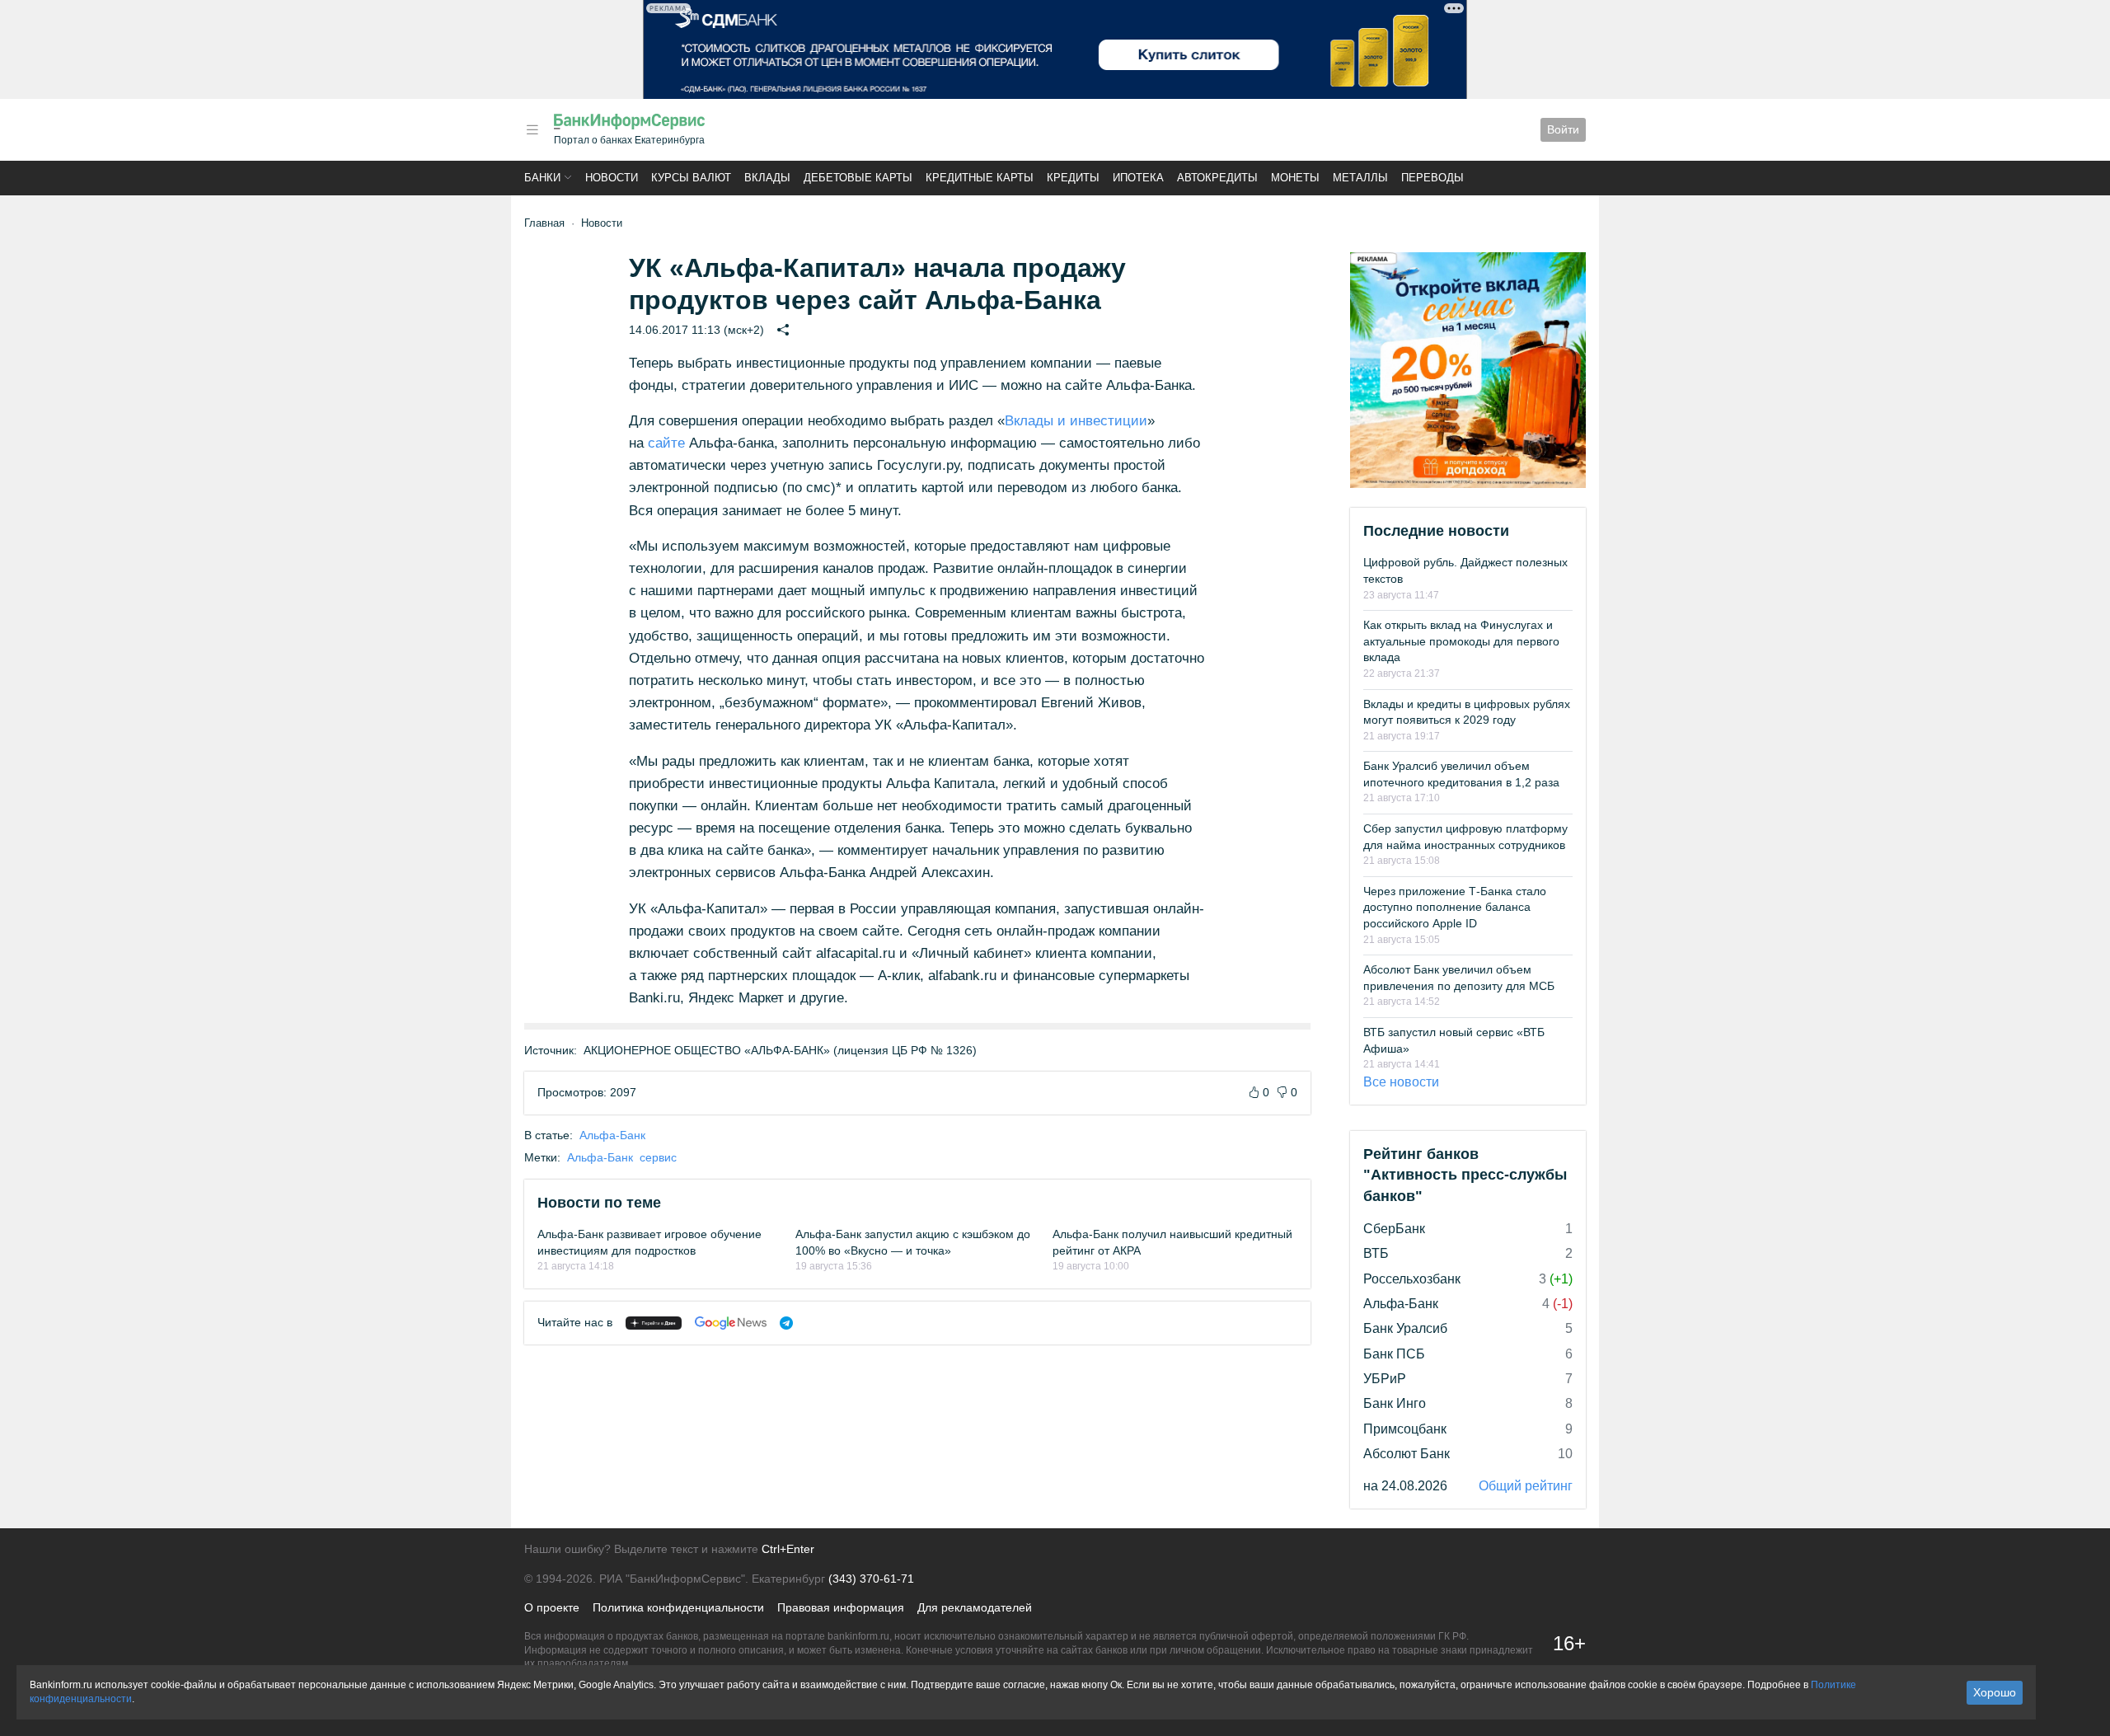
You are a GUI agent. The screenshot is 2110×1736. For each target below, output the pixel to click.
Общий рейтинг (1526, 1486)
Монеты (1295, 178)
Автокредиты (1217, 178)
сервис (658, 1157)
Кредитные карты (980, 178)
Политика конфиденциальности (678, 1607)
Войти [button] (1563, 129)
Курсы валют (691, 178)
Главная (544, 223)
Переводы (1432, 178)
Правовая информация (841, 1607)
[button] (532, 130)
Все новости (1401, 1082)
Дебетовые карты (858, 178)
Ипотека (1138, 178)
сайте (666, 443)
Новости (612, 178)
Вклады (767, 178)
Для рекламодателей (975, 1607)
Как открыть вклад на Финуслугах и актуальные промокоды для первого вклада (1461, 641)
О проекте (552, 1607)
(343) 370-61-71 (871, 1579)
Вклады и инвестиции (1076, 421)
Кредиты (1073, 178)
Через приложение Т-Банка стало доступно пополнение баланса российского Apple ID (1455, 907)
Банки (542, 178)
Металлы (1360, 178)
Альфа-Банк (612, 1135)
